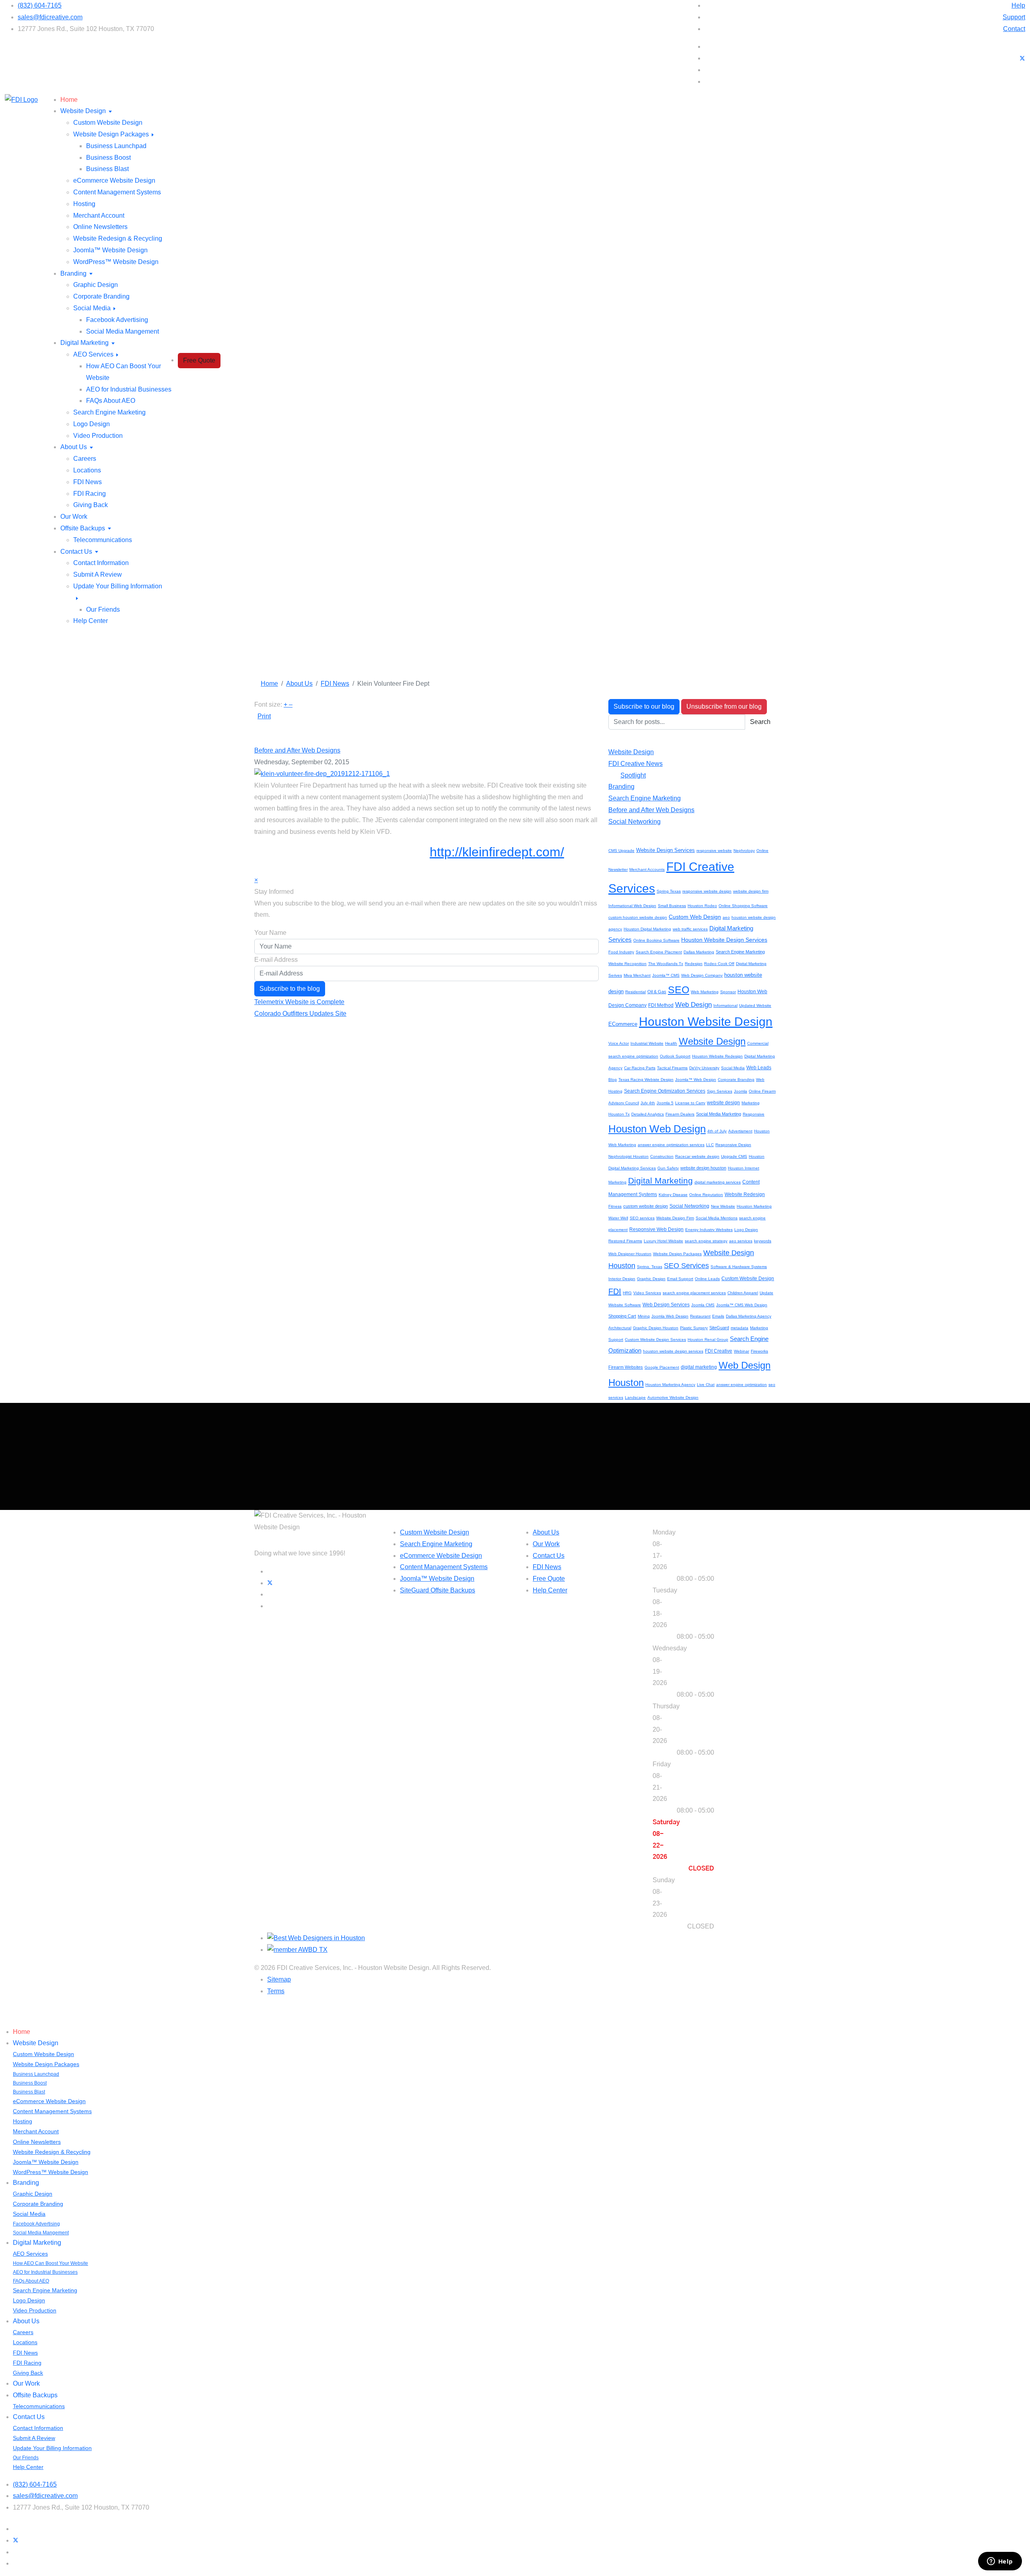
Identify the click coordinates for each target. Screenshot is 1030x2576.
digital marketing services (718, 1182)
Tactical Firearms (672, 1068)
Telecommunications (103, 540)
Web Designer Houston (630, 1254)
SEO (679, 990)
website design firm (751, 891)
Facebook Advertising (117, 320)
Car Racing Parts (640, 1068)
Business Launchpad (116, 146)
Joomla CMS (703, 1305)
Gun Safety (668, 1168)
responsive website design (707, 891)
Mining (644, 1316)
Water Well (618, 1218)
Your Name (270, 933)
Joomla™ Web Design (696, 1080)
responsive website (714, 851)
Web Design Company (702, 975)
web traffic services (690, 929)
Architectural (620, 1328)
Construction (662, 1156)
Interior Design (622, 1279)
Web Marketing (705, 992)
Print (264, 716)
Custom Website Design (108, 123)
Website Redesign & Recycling (118, 238)
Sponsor (728, 992)
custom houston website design (638, 917)
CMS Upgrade (621, 851)
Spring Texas (669, 891)
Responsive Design (733, 1145)
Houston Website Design (706, 1022)
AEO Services (93, 354)
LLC (710, 1145)
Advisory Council (624, 1103)
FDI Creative (719, 1351)
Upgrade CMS (734, 1156)
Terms (276, 1991)
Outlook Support (675, 1056)
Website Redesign (745, 1194)
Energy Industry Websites (709, 1230)
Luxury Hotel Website (663, 1241)
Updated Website (755, 1005)
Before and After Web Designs (297, 750)
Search (760, 722)
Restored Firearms (625, 1241)
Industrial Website (647, 1043)
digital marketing (699, 1367)
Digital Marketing (84, 343)
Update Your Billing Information (52, 2448)
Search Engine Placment (659, 952)
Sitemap (279, 1979)
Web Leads (759, 1068)
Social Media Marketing (719, 1114)
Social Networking (634, 822)
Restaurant (700, 1316)
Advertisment (740, 1131)
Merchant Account (99, 216)
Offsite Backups (83, 528)
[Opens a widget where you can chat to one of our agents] (1000, 2562)
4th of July (717, 1131)
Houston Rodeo (702, 906)
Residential (636, 992)
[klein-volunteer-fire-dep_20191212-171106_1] (322, 774)
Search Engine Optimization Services (665, 1091)
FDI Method (661, 1005)
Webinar (742, 1351)
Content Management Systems (117, 192)
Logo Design (92, 424)
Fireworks (759, 1351)
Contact (1014, 29)
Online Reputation (706, 1195)
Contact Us (76, 552)
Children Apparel (743, 1293)
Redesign (694, 964)
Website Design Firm (675, 1218)
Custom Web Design (695, 917)
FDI (615, 1291)
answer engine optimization (742, 1385)
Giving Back (91, 505)
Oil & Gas (657, 992)
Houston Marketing (754, 1206)
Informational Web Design (632, 906)
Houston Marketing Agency (670, 1385)
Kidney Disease (673, 1195)
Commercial (758, 1043)
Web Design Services (666, 1305)
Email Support (680, 1279)
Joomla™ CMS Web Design (742, 1305)
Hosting (84, 204)
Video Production (98, 436)
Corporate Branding (101, 296)
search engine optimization (633, 1056)
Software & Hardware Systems (739, 1267)
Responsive (754, 1114)
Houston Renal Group (708, 1340)
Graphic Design (96, 285)
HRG (627, 1293)
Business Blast (107, 169)
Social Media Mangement (123, 331)
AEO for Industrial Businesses (129, 389)
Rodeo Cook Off (719, 964)
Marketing (751, 1103)
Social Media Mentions (717, 1218)
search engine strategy (706, 1241)
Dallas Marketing (699, 952)
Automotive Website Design (673, 1397)
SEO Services (686, 1266)
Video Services (647, 1293)
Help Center (91, 621)
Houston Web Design (657, 1129)
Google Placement (662, 1367)
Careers (85, 459)
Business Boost (108, 158)
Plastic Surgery (694, 1328)
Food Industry (621, 952)
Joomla (741, 1091)
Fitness (615, 1206)
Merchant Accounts (647, 869)
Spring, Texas (650, 1267)
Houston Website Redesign (717, 1056)
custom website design (646, 1206)
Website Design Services (665, 850)
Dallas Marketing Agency (749, 1316)
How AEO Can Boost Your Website (50, 2263)
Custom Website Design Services (655, 1340)
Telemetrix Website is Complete (299, 1002)
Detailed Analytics (648, 1114)
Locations (87, 470)
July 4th (648, 1103)
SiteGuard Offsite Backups (438, 1590)
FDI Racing (90, 494)
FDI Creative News (636, 764)
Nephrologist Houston (628, 1156)
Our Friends (103, 609)
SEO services (642, 1218)
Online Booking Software (656, 940)
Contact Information (101, 563)
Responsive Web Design (656, 1229)
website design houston (703, 1168)
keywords (763, 1241)
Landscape (635, 1397)
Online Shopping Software (743, 906)
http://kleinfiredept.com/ (497, 852)
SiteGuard (719, 1328)
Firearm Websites (626, 1367)
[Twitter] (1022, 58)
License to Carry (690, 1103)
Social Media (92, 308)
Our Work (74, 517)
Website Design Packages (111, 134)
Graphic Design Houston (656, 1328)
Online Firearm (762, 1091)
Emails (718, 1316)
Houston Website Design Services (724, 940)
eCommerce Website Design (114, 180)
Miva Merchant (637, 975)
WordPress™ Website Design (116, 262)
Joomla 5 (665, 1103)
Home (69, 100)
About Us (74, 447)
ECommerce (623, 1024)
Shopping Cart (622, 1316)
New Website (723, 1206)
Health (671, 1043)
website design (723, 1103)
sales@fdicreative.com (50, 17)
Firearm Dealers (680, 1114)
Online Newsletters (100, 227)
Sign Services (720, 1091)
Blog (613, 1080)
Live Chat (706, 1385)
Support (1014, 17)
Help (1018, 5)
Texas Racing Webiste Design (646, 1080)
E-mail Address (276, 960)
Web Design (693, 1005)
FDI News (88, 482)
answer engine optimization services (671, 1145)
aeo (726, 917)
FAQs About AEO (111, 401)
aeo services (741, 1241)
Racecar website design (697, 1156)
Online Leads (707, 1279)
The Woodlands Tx (666, 964)
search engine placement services (694, 1293)
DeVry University (704, 1068)
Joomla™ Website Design (110, 250)
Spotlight (633, 775)
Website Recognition (627, 964)
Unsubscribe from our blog (724, 706)
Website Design (83, 111)
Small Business (672, 906)
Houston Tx (619, 1114)
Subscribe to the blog (290, 989)
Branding (73, 273)
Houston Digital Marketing (647, 929)
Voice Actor (619, 1043)
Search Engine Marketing (109, 412)
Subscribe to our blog (644, 706)
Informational (725, 1005)
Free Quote (199, 360)
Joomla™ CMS (666, 975)
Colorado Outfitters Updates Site (300, 1014)
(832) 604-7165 (40, 5)
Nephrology (744, 851)
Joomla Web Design (670, 1316)
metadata (740, 1328)
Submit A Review (98, 574)
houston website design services (673, 1351)
